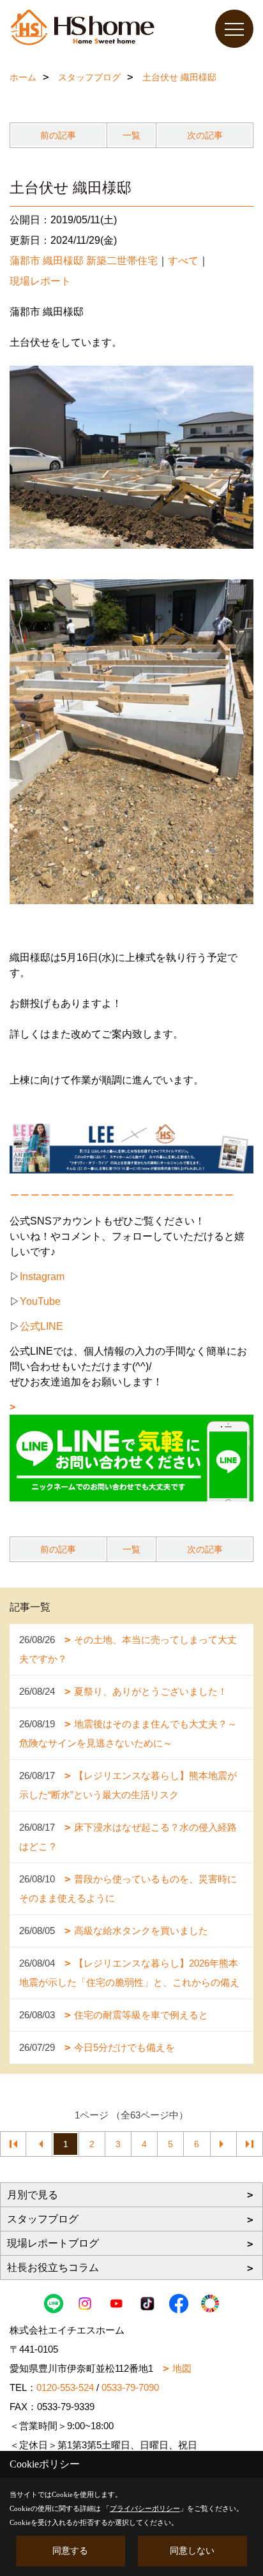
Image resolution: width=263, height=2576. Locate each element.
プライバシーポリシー (145, 2508)
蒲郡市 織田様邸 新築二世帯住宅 (84, 261)
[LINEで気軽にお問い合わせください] (131, 1451)
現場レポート (40, 281)
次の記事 (205, 135)
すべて (183, 261)
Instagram (42, 1277)
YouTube (40, 1301)
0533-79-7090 (130, 2387)
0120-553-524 (65, 2387)
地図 (182, 2368)
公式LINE (41, 1326)
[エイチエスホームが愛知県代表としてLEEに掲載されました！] (131, 1148)
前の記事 (58, 135)
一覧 (131, 135)
